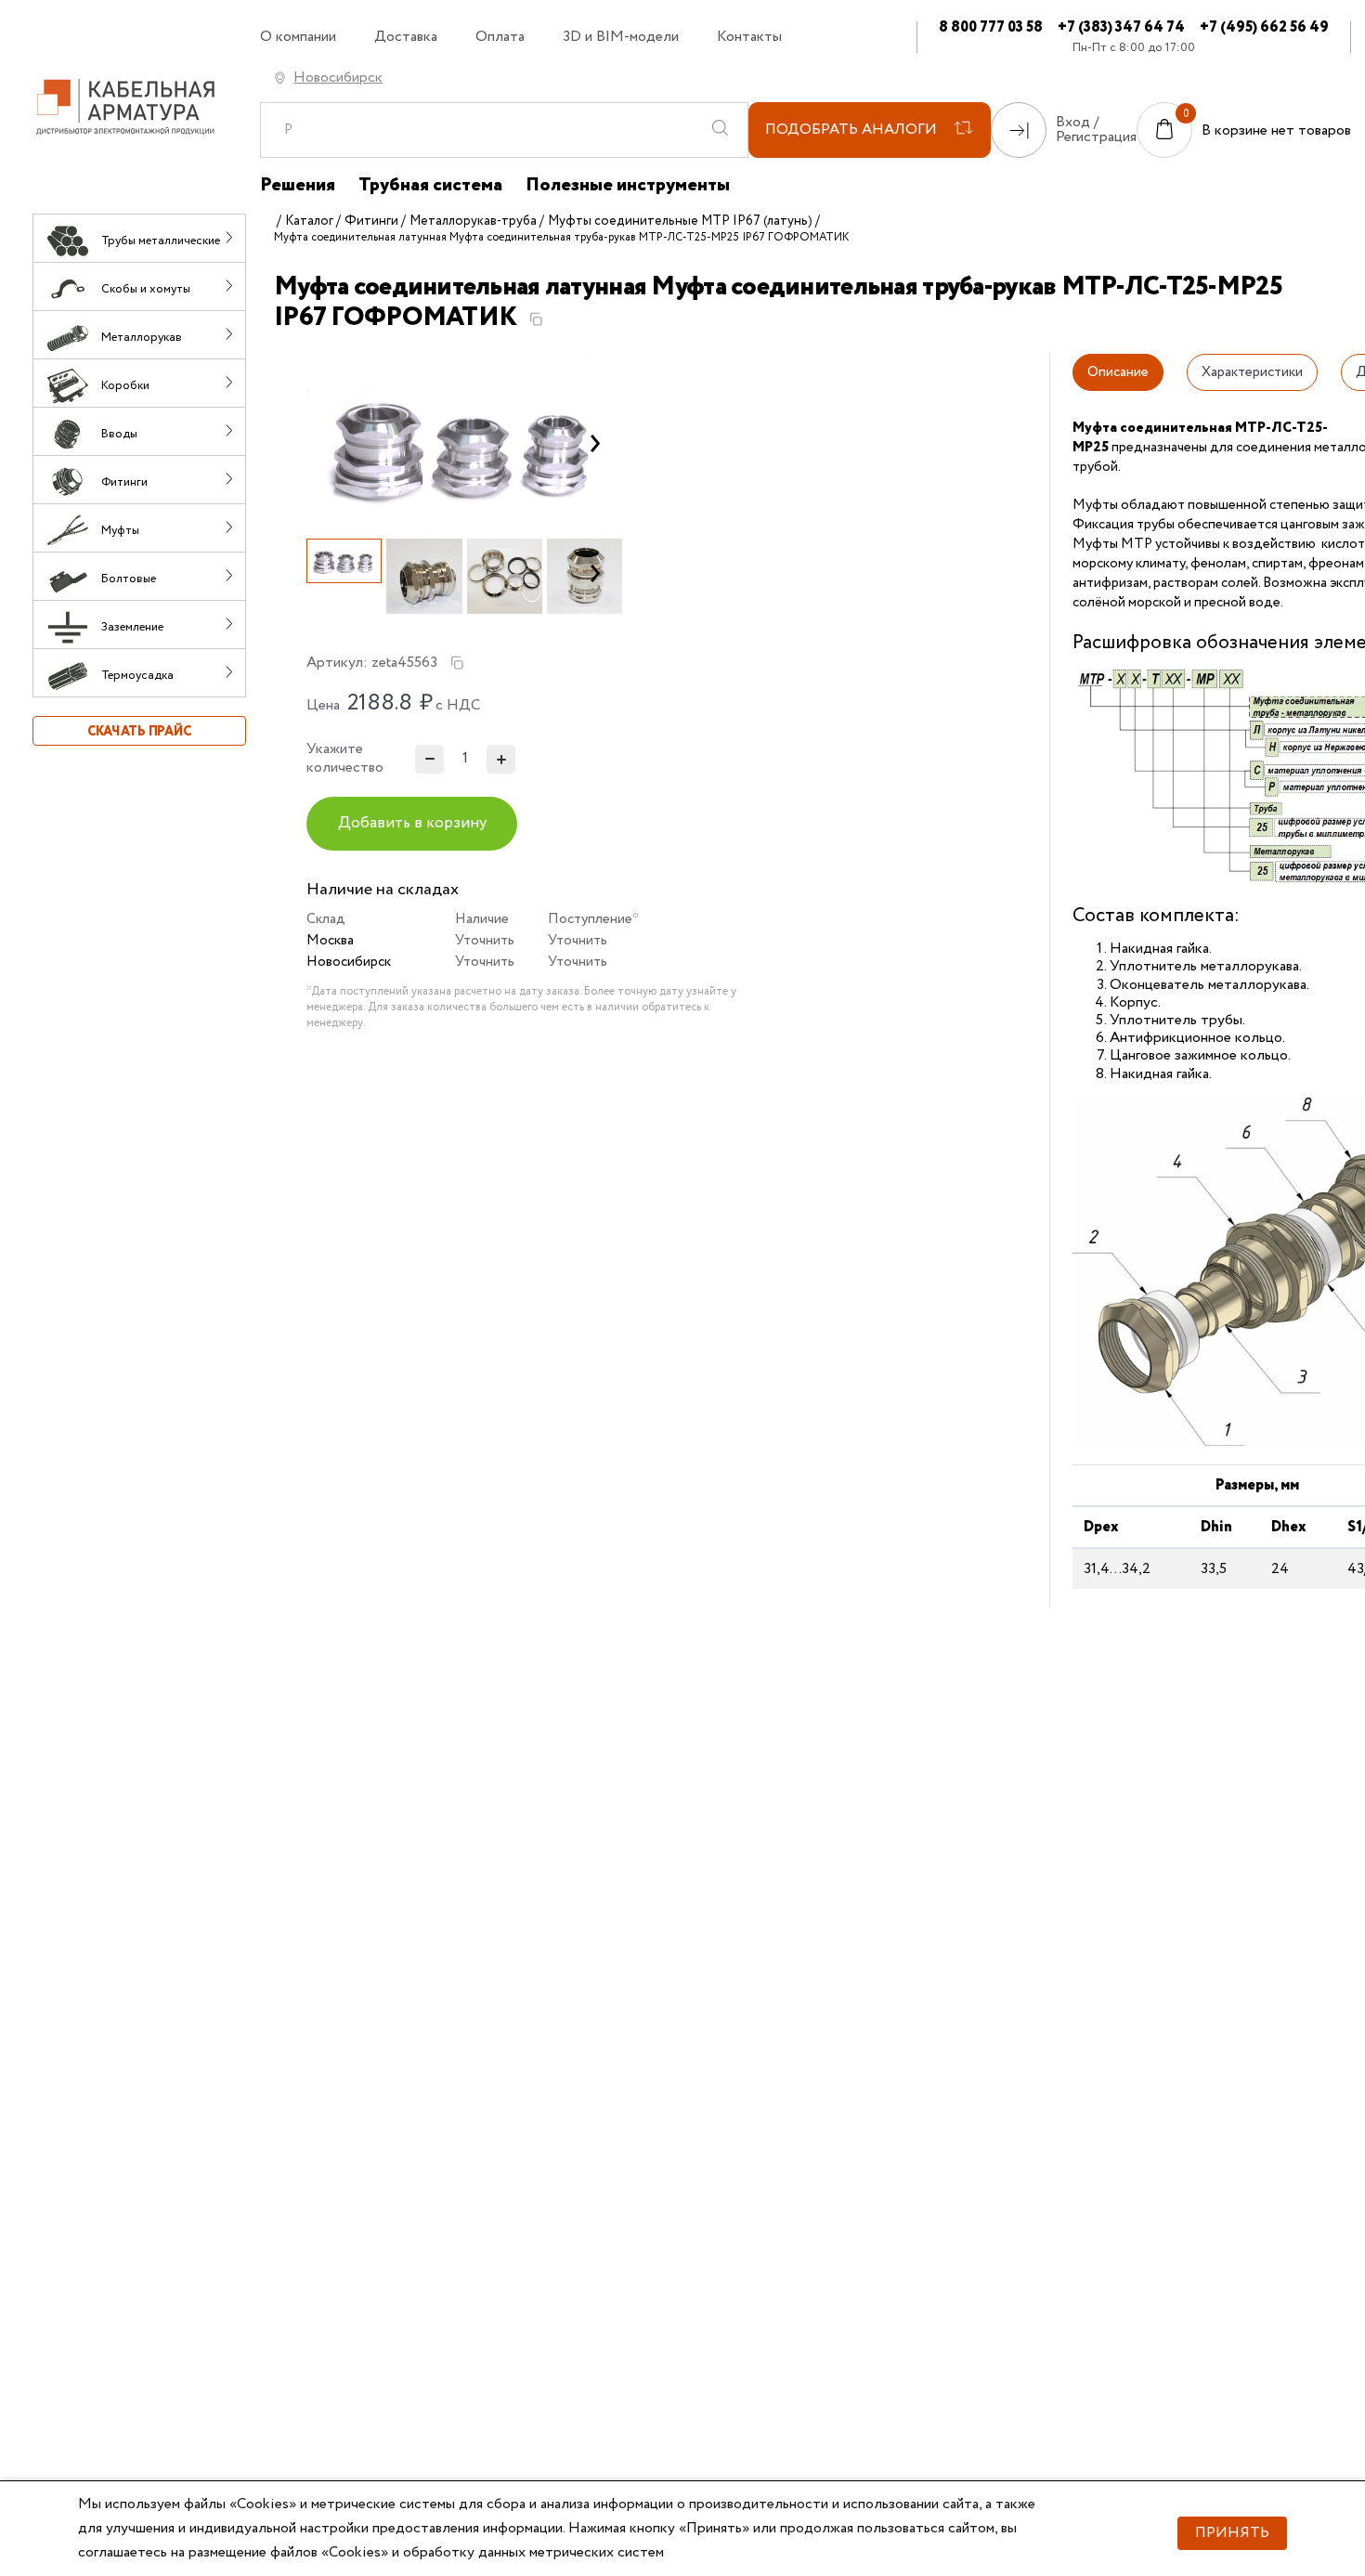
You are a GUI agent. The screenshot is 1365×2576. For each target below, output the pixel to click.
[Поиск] (720, 130)
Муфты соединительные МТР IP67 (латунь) (680, 221)
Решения (298, 186)
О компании (298, 37)
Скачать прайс (139, 732)
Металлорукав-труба (473, 221)
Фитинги (371, 221)
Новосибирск (338, 78)
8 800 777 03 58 (991, 27)
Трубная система (430, 186)
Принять (1232, 2533)
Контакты (749, 37)
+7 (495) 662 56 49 (1264, 27)
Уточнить (485, 941)
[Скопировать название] (536, 319)
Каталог (309, 221)
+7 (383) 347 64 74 (1121, 27)
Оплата (500, 37)
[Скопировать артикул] (457, 663)
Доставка (406, 37)
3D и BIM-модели (621, 37)
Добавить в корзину (412, 823)
